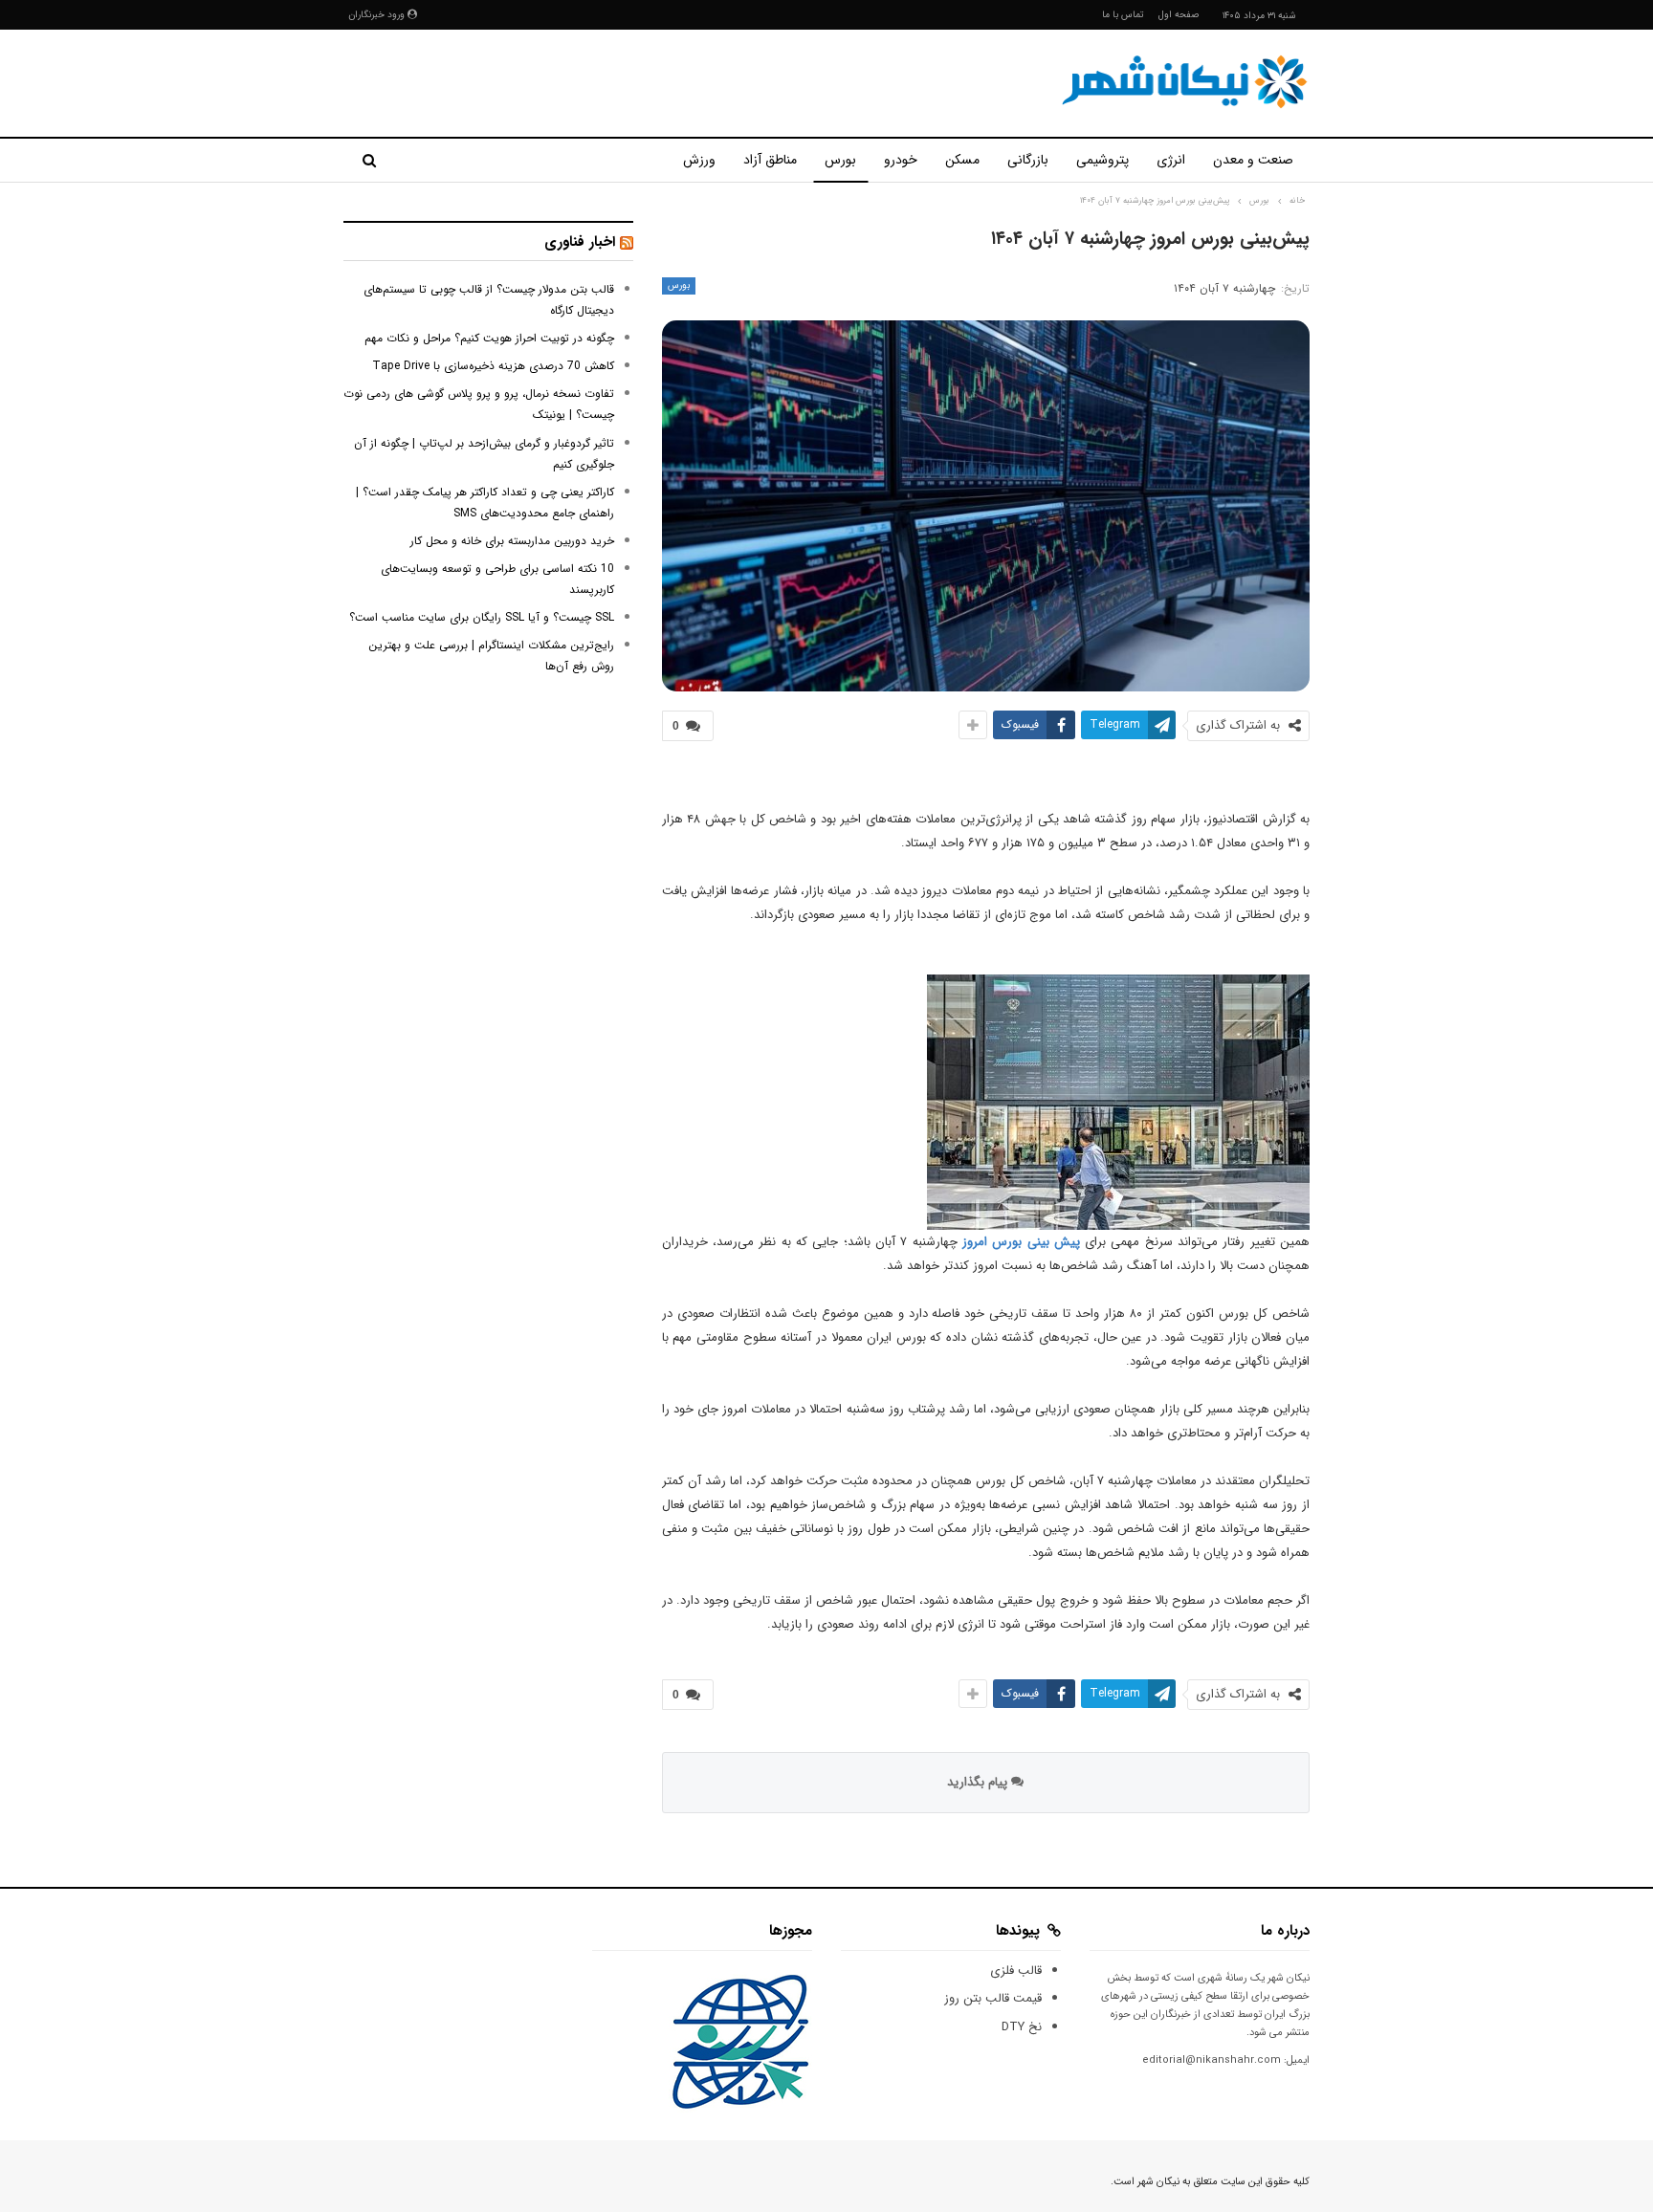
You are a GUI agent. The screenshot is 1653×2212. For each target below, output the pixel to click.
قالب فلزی (1016, 1971)
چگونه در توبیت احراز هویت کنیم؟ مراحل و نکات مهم (489, 338)
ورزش (699, 160)
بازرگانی (1028, 160)
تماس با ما (1123, 15)
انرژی (1171, 160)
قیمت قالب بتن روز (993, 1998)
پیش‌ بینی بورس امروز (1021, 1242)
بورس (840, 160)
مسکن (962, 160)
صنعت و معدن (1253, 160)
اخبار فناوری (580, 242)
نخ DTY (1022, 2027)
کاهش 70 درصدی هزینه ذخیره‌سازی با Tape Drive (493, 366)
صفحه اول (1179, 15)
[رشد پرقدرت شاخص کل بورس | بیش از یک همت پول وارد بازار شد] (1118, 1102)
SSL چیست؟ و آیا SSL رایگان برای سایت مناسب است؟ (482, 617)
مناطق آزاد (770, 160)
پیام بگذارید (979, 1782)
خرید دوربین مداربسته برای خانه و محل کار (512, 541)
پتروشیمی (1102, 160)
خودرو (901, 160)
